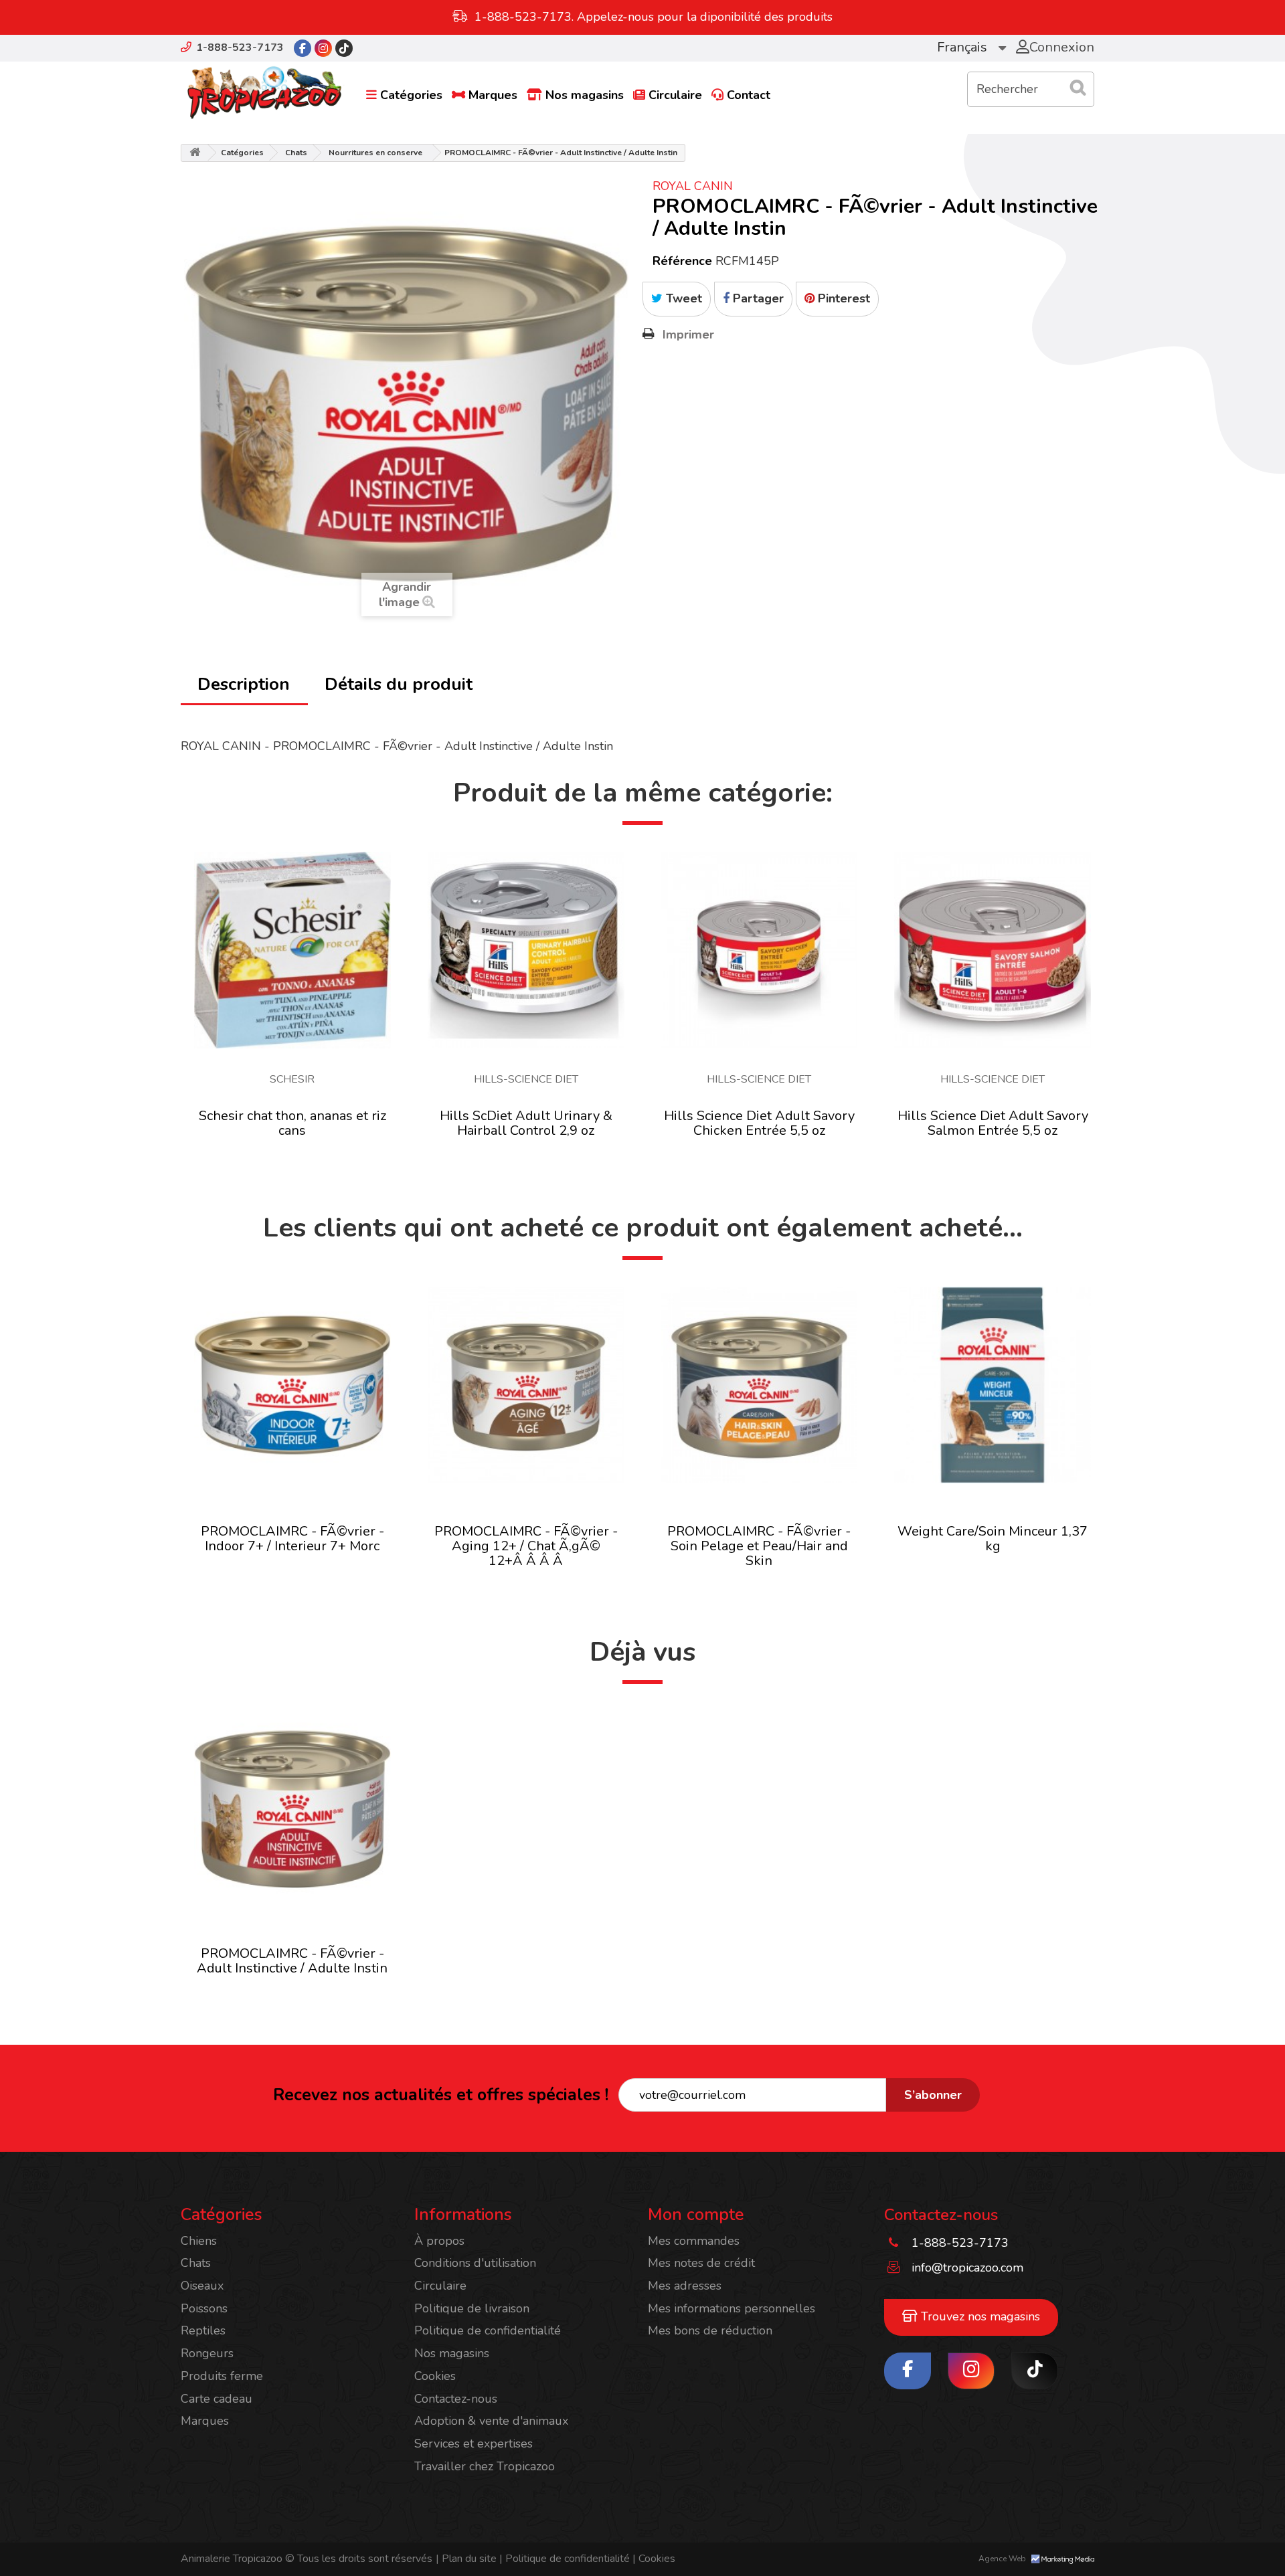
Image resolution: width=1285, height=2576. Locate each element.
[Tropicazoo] (264, 93)
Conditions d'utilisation (475, 2263)
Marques (493, 95)
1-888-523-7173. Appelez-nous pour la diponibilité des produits (654, 17)
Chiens (199, 2241)
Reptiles (203, 2330)
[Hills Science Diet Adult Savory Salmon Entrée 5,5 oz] (993, 950)
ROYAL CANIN (693, 186)
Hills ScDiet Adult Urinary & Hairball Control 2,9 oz (526, 1123)
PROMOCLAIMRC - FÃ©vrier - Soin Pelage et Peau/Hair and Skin (759, 1546)
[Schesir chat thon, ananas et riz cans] (292, 950)
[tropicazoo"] (303, 48)
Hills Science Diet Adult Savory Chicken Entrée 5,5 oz (759, 1123)
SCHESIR (292, 1079)
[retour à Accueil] (195, 153)
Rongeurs (207, 2353)
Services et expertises (474, 2444)
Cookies (435, 2376)
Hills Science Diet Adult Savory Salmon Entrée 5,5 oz (993, 1123)
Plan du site (466, 2559)
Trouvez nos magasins (979, 2316)
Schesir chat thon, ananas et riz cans (292, 1123)
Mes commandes (694, 2241)
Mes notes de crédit (701, 2263)
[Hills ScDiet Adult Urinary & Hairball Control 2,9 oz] (526, 950)
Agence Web (1003, 2559)
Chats (296, 153)
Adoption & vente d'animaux (491, 2421)
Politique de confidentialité (488, 2330)
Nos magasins (585, 95)
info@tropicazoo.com (967, 2268)
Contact (749, 95)
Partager (757, 298)
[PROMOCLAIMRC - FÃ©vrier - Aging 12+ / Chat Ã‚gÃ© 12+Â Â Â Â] (526, 1385)
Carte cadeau (217, 2399)
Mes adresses (685, 2286)
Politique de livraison (472, 2308)
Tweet (682, 298)
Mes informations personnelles (732, 2308)
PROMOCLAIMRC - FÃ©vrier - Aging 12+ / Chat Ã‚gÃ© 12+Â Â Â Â (526, 1546)
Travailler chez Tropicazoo (485, 2466)
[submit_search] (1078, 88)
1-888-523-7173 (240, 48)
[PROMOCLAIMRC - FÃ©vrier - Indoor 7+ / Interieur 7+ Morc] (292, 1385)
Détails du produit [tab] (399, 684)
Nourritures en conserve (375, 153)
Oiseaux (202, 2286)
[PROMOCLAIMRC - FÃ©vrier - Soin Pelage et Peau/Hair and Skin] (760, 1385)
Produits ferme (222, 2376)
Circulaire (675, 95)
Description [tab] (244, 684)
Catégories (411, 95)
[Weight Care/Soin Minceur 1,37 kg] (993, 1385)
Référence (682, 261)
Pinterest (842, 298)
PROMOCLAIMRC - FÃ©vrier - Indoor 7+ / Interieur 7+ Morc (292, 1539)
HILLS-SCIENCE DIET (526, 1079)
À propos (439, 2241)
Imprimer (688, 335)
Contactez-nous (456, 2399)
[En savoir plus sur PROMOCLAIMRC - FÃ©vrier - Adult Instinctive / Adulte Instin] (292, 1809)
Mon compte (696, 2215)
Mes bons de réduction (710, 2330)
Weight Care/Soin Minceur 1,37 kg (993, 1539)
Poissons (204, 2308)
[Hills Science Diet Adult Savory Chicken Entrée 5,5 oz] (760, 950)
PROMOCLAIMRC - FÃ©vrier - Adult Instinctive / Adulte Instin (292, 1961)
